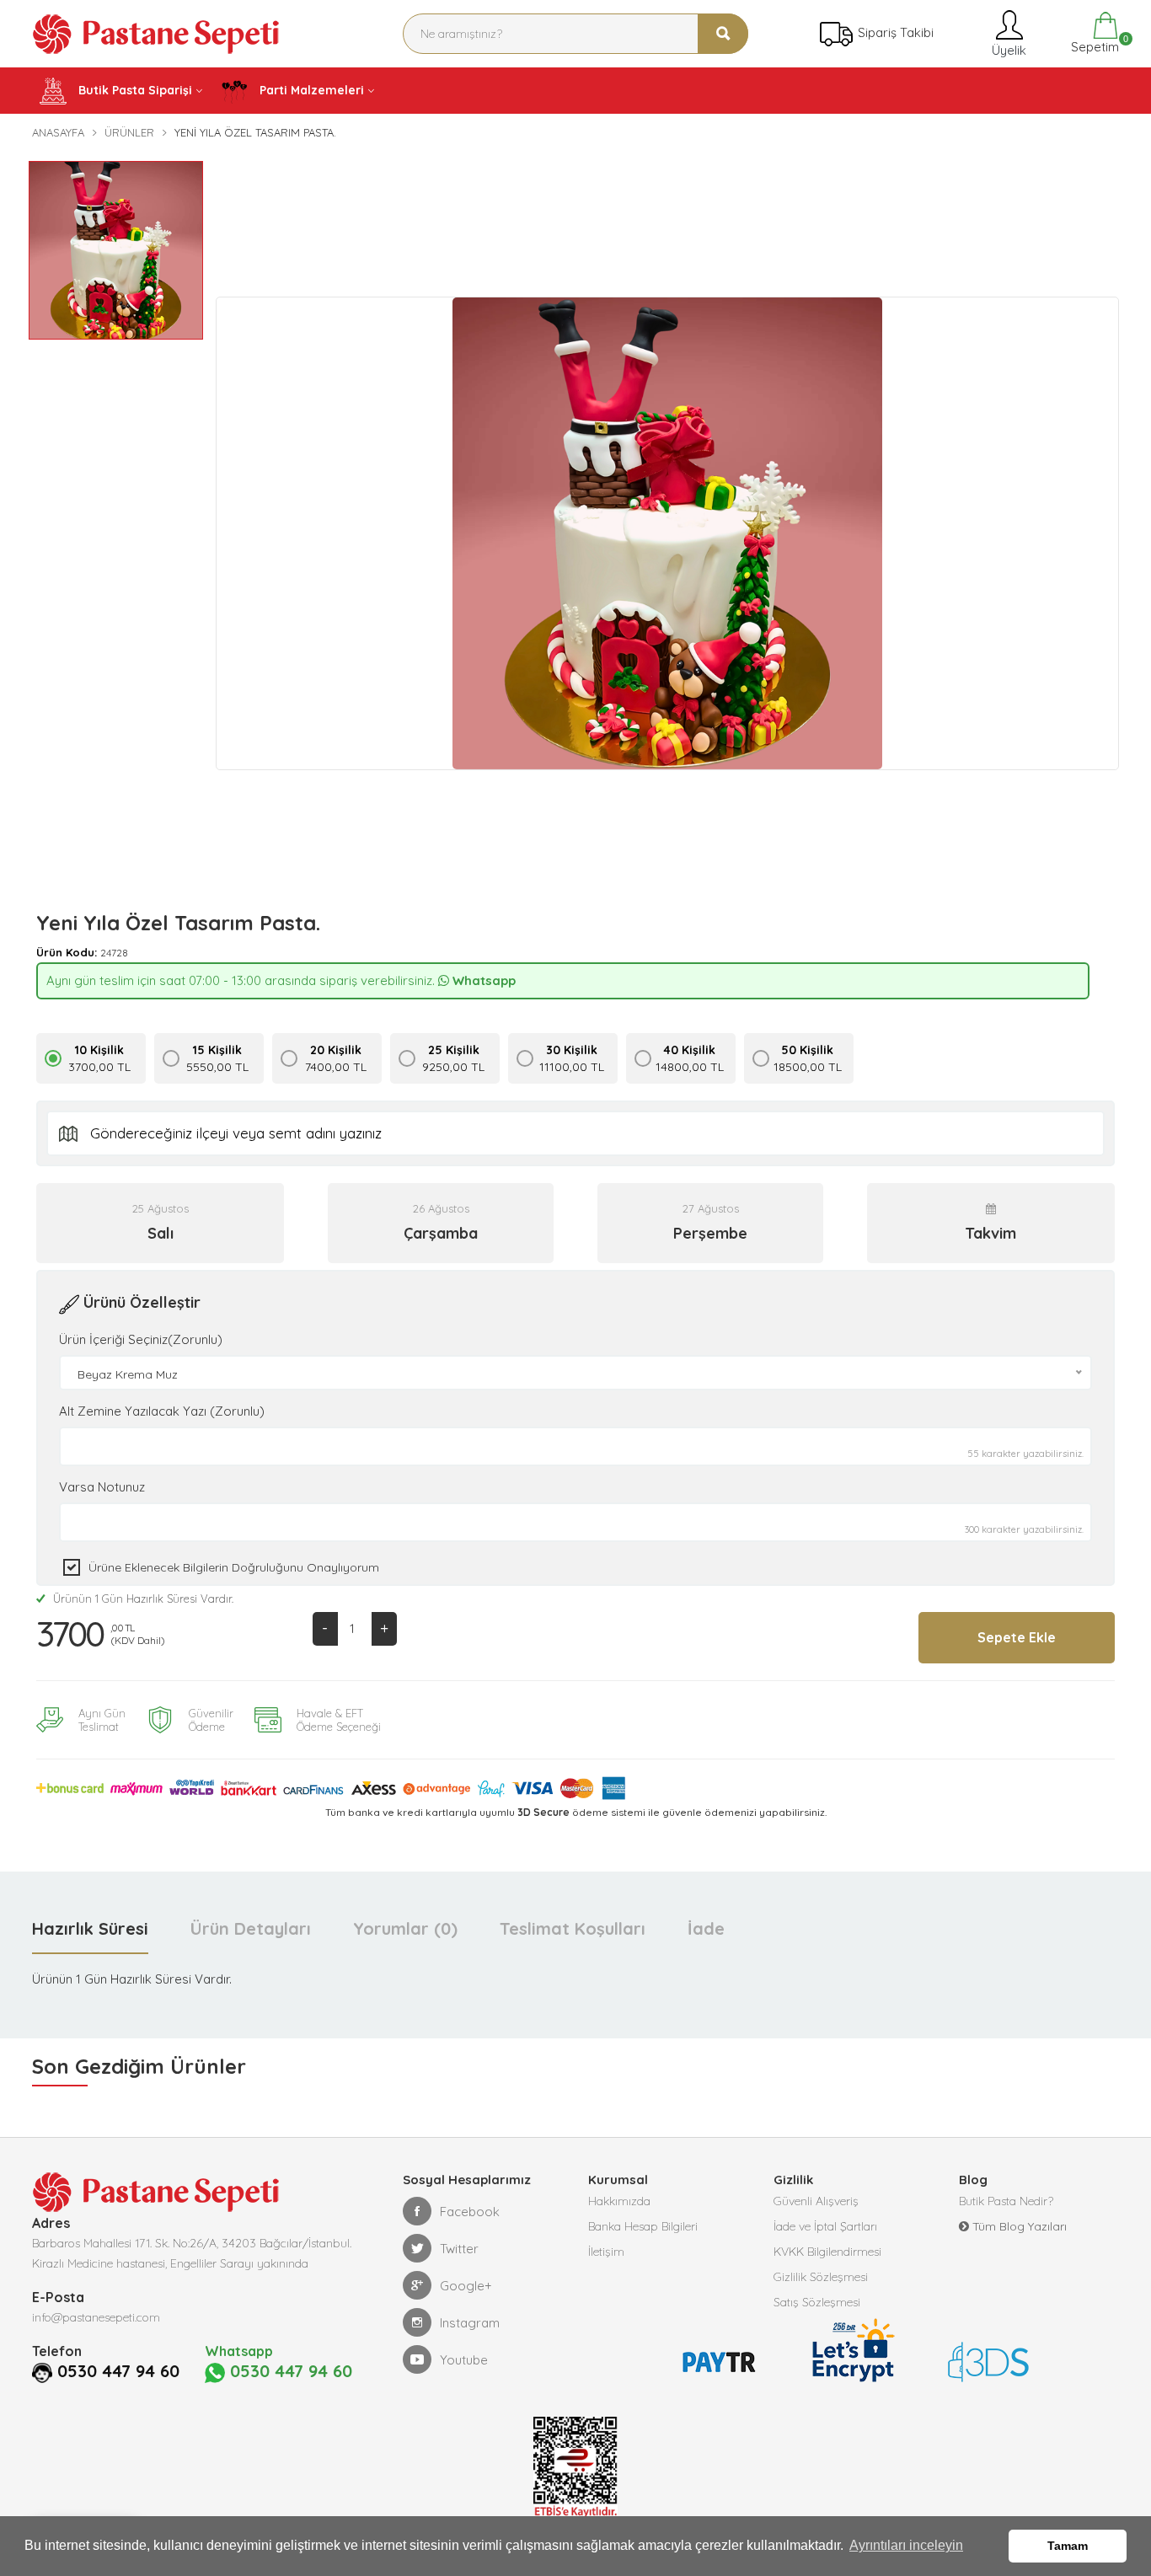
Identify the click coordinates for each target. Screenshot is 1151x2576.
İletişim (606, 2252)
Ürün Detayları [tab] (251, 1928)
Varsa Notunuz (102, 1487)
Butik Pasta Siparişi (134, 90)
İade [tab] (706, 1928)
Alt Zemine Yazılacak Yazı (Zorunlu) (162, 1411)
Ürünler (129, 132)
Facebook (470, 2212)
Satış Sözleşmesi (817, 2302)
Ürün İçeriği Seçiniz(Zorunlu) (141, 1339)
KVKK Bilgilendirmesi (827, 2252)
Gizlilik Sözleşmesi (821, 2277)
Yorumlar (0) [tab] (405, 1928)
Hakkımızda (619, 2201)
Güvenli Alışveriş (816, 2201)
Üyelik (1007, 50)
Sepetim (1093, 44)
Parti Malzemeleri (310, 90)
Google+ (466, 2286)
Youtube (464, 2360)
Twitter (459, 2249)
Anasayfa (58, 132)
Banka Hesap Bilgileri (643, 2226)
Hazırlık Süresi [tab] (90, 1928)
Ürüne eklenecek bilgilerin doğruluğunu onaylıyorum (234, 1567)
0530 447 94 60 (118, 2371)
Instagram (470, 2323)
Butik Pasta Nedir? (1006, 2201)
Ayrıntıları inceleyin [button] (906, 2545)
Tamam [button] (1068, 2546)
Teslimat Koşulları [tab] (573, 1928)
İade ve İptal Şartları (825, 2226)
